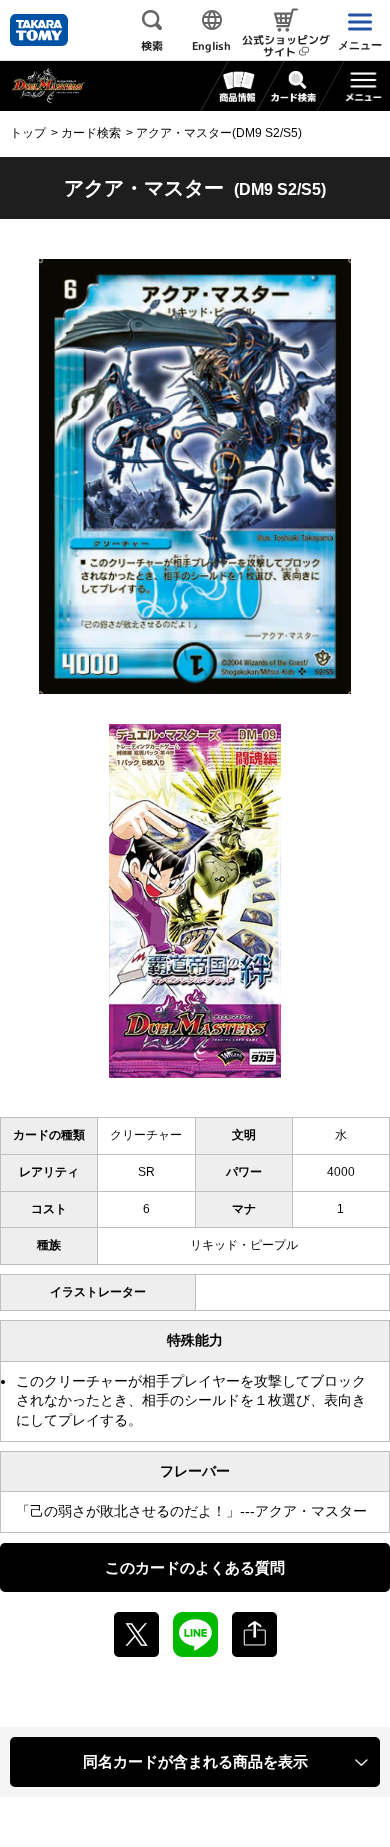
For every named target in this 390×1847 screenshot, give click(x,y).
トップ (28, 133)
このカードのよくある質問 (195, 1567)
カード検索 (91, 133)
